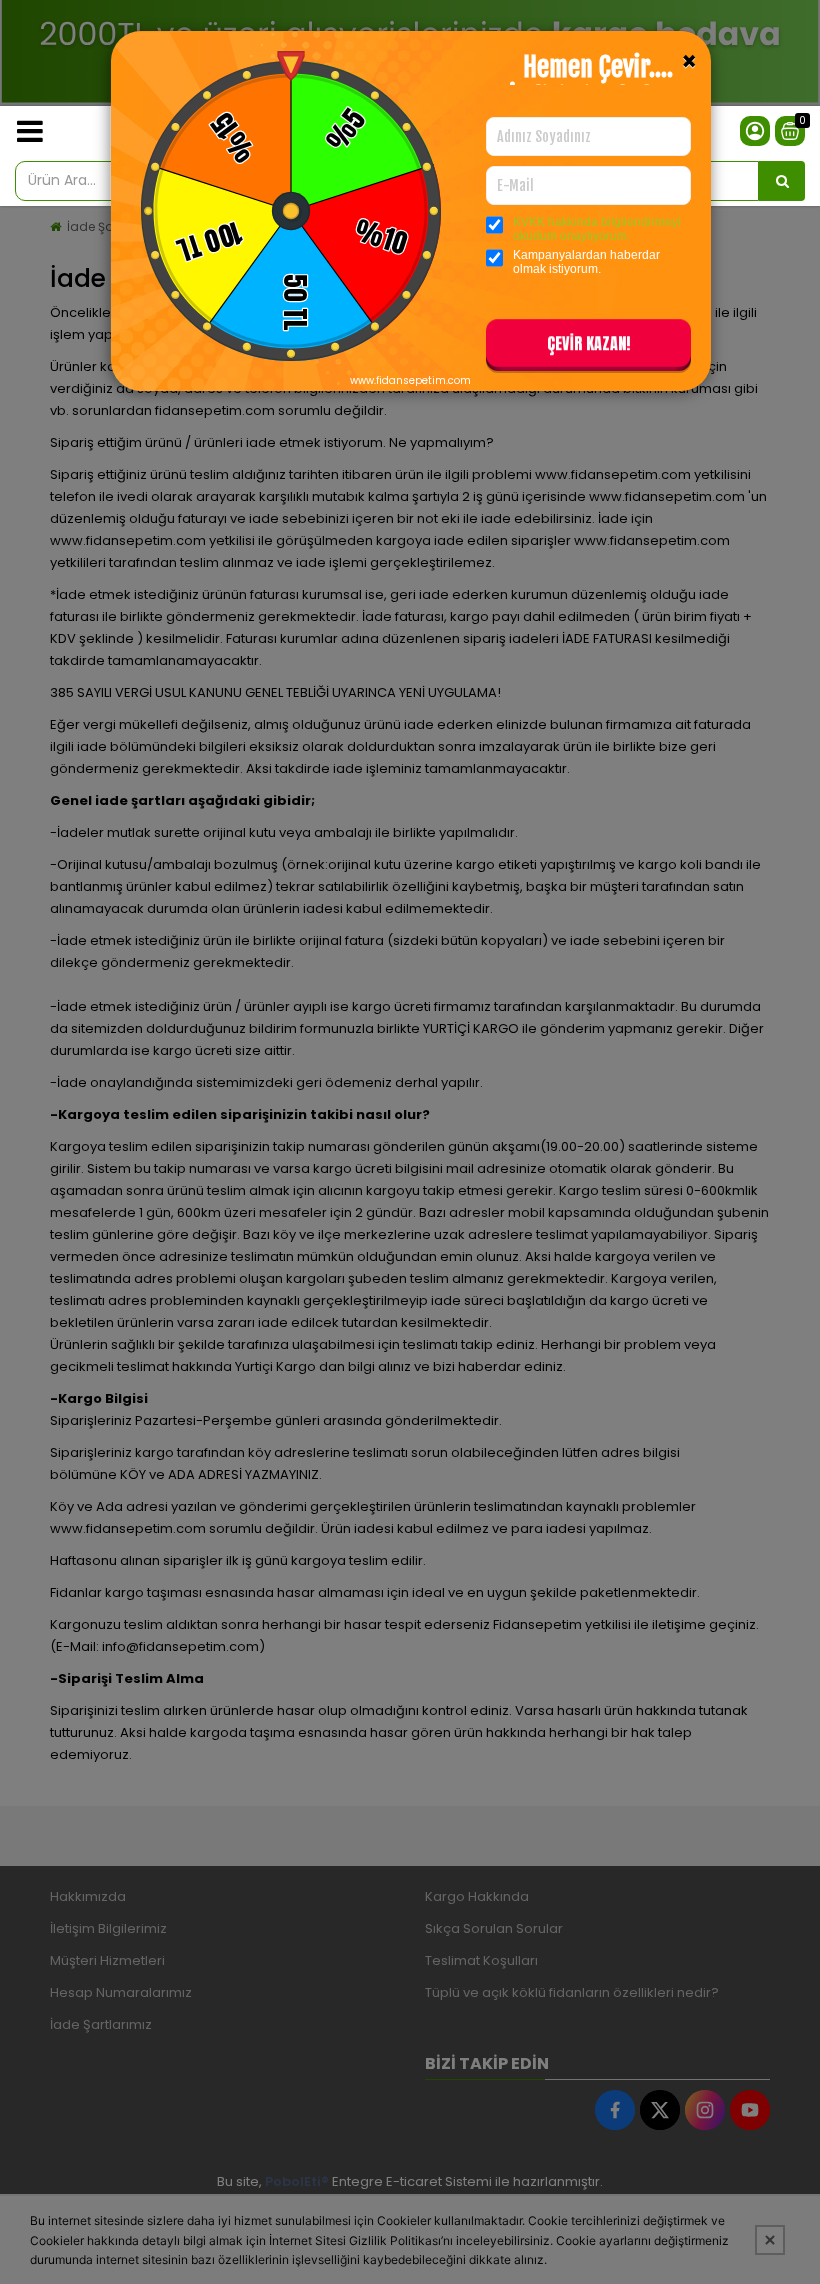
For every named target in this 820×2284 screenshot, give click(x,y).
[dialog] (410, 1142)
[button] (588, 347)
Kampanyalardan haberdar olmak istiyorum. (586, 262)
